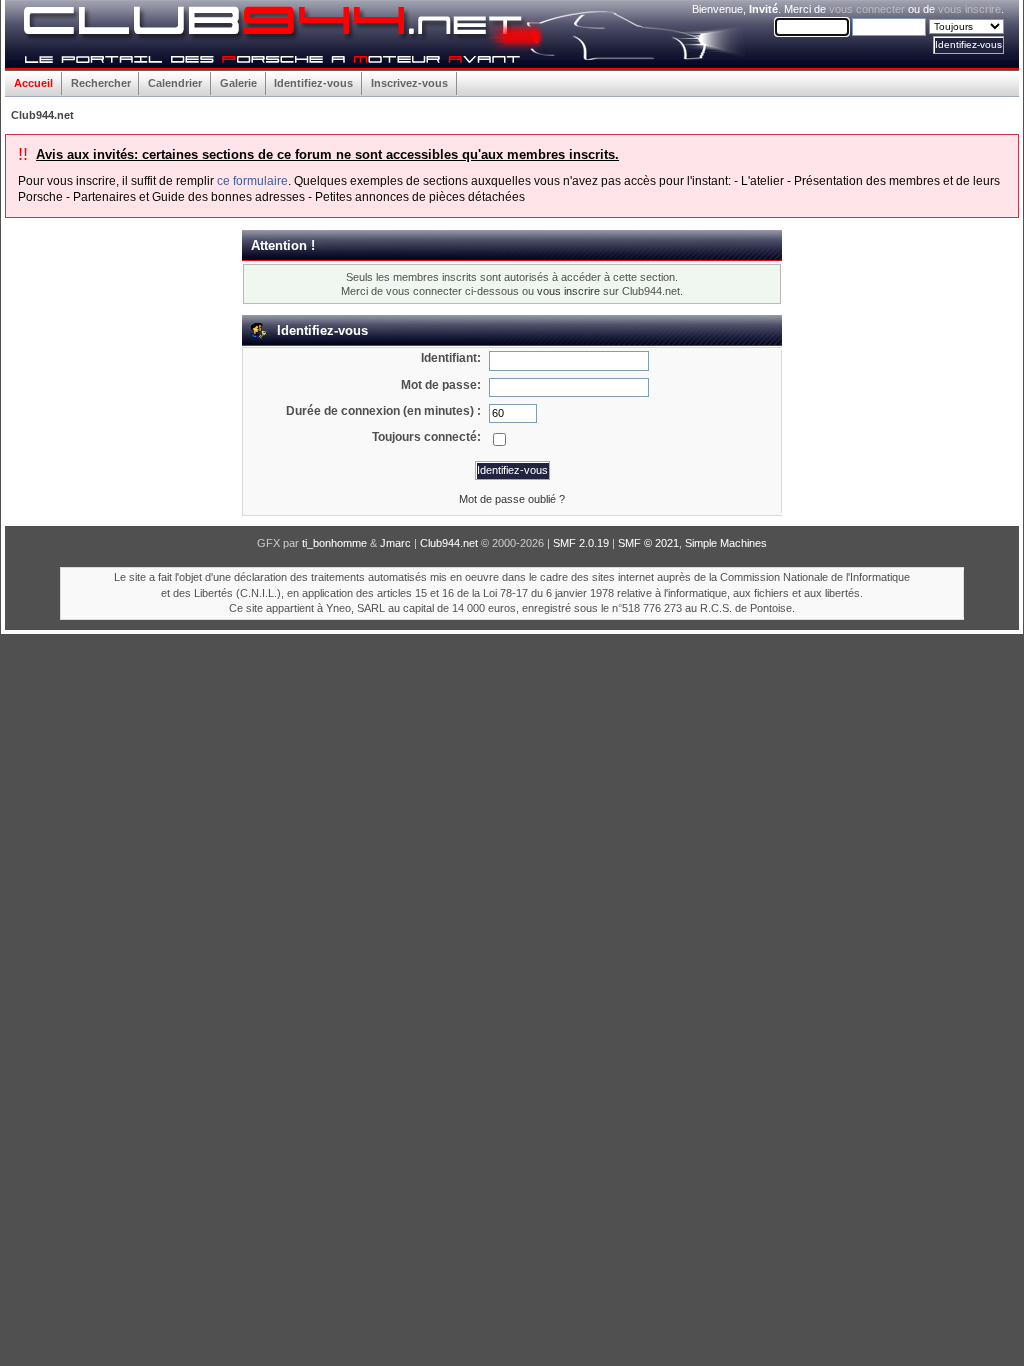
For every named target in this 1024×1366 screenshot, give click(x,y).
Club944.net (449, 543)
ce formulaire (252, 181)
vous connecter (867, 9)
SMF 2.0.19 (581, 543)
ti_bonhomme (334, 543)
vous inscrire (969, 9)
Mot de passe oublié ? (512, 499)
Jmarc (395, 543)
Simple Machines (726, 543)
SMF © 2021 (648, 543)
